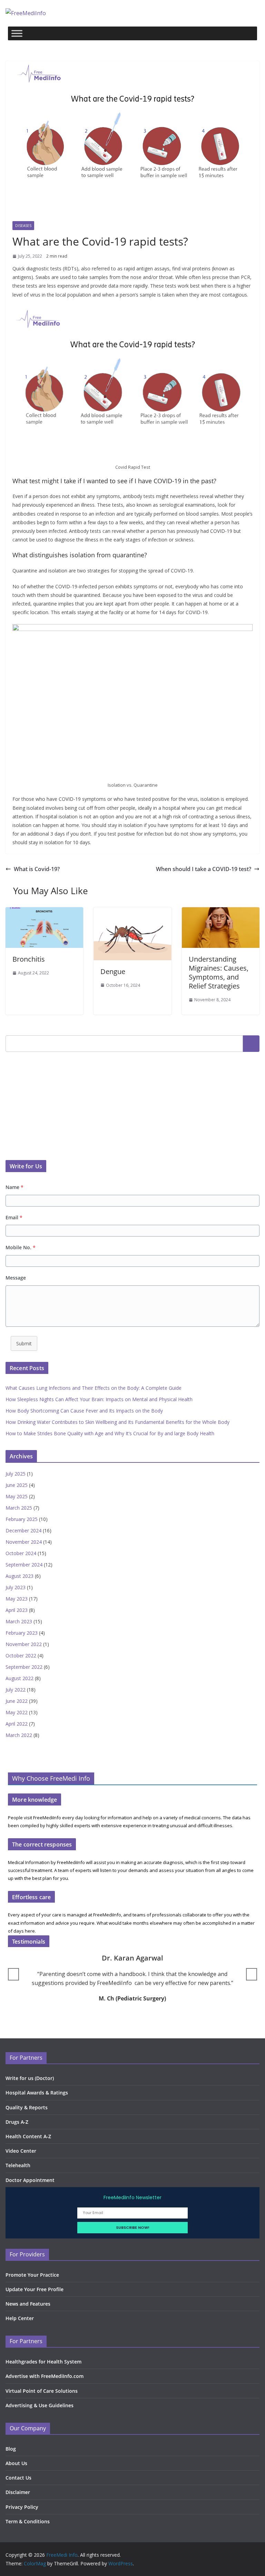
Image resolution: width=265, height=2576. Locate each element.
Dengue (113, 971)
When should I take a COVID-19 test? (204, 869)
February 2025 (22, 1519)
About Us (16, 2463)
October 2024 (21, 1553)
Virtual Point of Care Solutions (42, 2391)
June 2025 (17, 1485)
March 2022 (19, 1735)
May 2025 (17, 1496)
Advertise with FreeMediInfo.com (45, 2376)
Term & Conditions (28, 2521)
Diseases (23, 226)
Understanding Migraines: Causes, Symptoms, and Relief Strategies (219, 973)
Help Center (20, 2318)
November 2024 (24, 1542)
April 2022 (17, 1724)
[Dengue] (132, 912)
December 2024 (23, 1530)
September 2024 (24, 1565)
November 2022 (24, 1644)
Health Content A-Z (28, 2136)
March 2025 (19, 1508)
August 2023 (19, 1576)
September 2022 (24, 1667)
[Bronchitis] (44, 912)
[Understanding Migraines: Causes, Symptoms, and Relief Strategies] (221, 912)
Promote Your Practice (32, 2275)
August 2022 (19, 1678)
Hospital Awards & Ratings (37, 2093)
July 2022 (16, 1690)
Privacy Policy (22, 2507)
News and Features (28, 2304)
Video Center (21, 2151)
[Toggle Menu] (17, 33)
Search (251, 1043)
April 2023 (17, 1610)
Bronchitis (29, 959)
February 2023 (22, 1633)
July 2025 (16, 1474)
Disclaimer (18, 2492)
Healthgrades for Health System (43, 2362)
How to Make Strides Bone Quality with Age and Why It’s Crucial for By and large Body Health (110, 1433)
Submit (24, 1343)
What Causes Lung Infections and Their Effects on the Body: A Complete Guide (94, 1388)
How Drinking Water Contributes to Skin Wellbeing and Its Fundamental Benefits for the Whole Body (117, 1422)
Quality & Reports (27, 2107)
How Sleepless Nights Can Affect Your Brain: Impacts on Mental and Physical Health (99, 1399)
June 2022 (17, 1701)
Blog (11, 2449)
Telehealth (18, 2165)
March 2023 (19, 1621)
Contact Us (18, 2478)
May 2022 (17, 1712)
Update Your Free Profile (35, 2289)
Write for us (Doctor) (30, 2078)
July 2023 (16, 1587)
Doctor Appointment (30, 2180)
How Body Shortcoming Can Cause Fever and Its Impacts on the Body (84, 1411)
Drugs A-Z (17, 2122)
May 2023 (17, 1599)
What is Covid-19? (37, 869)
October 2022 (21, 1656)
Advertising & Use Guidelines (40, 2405)
